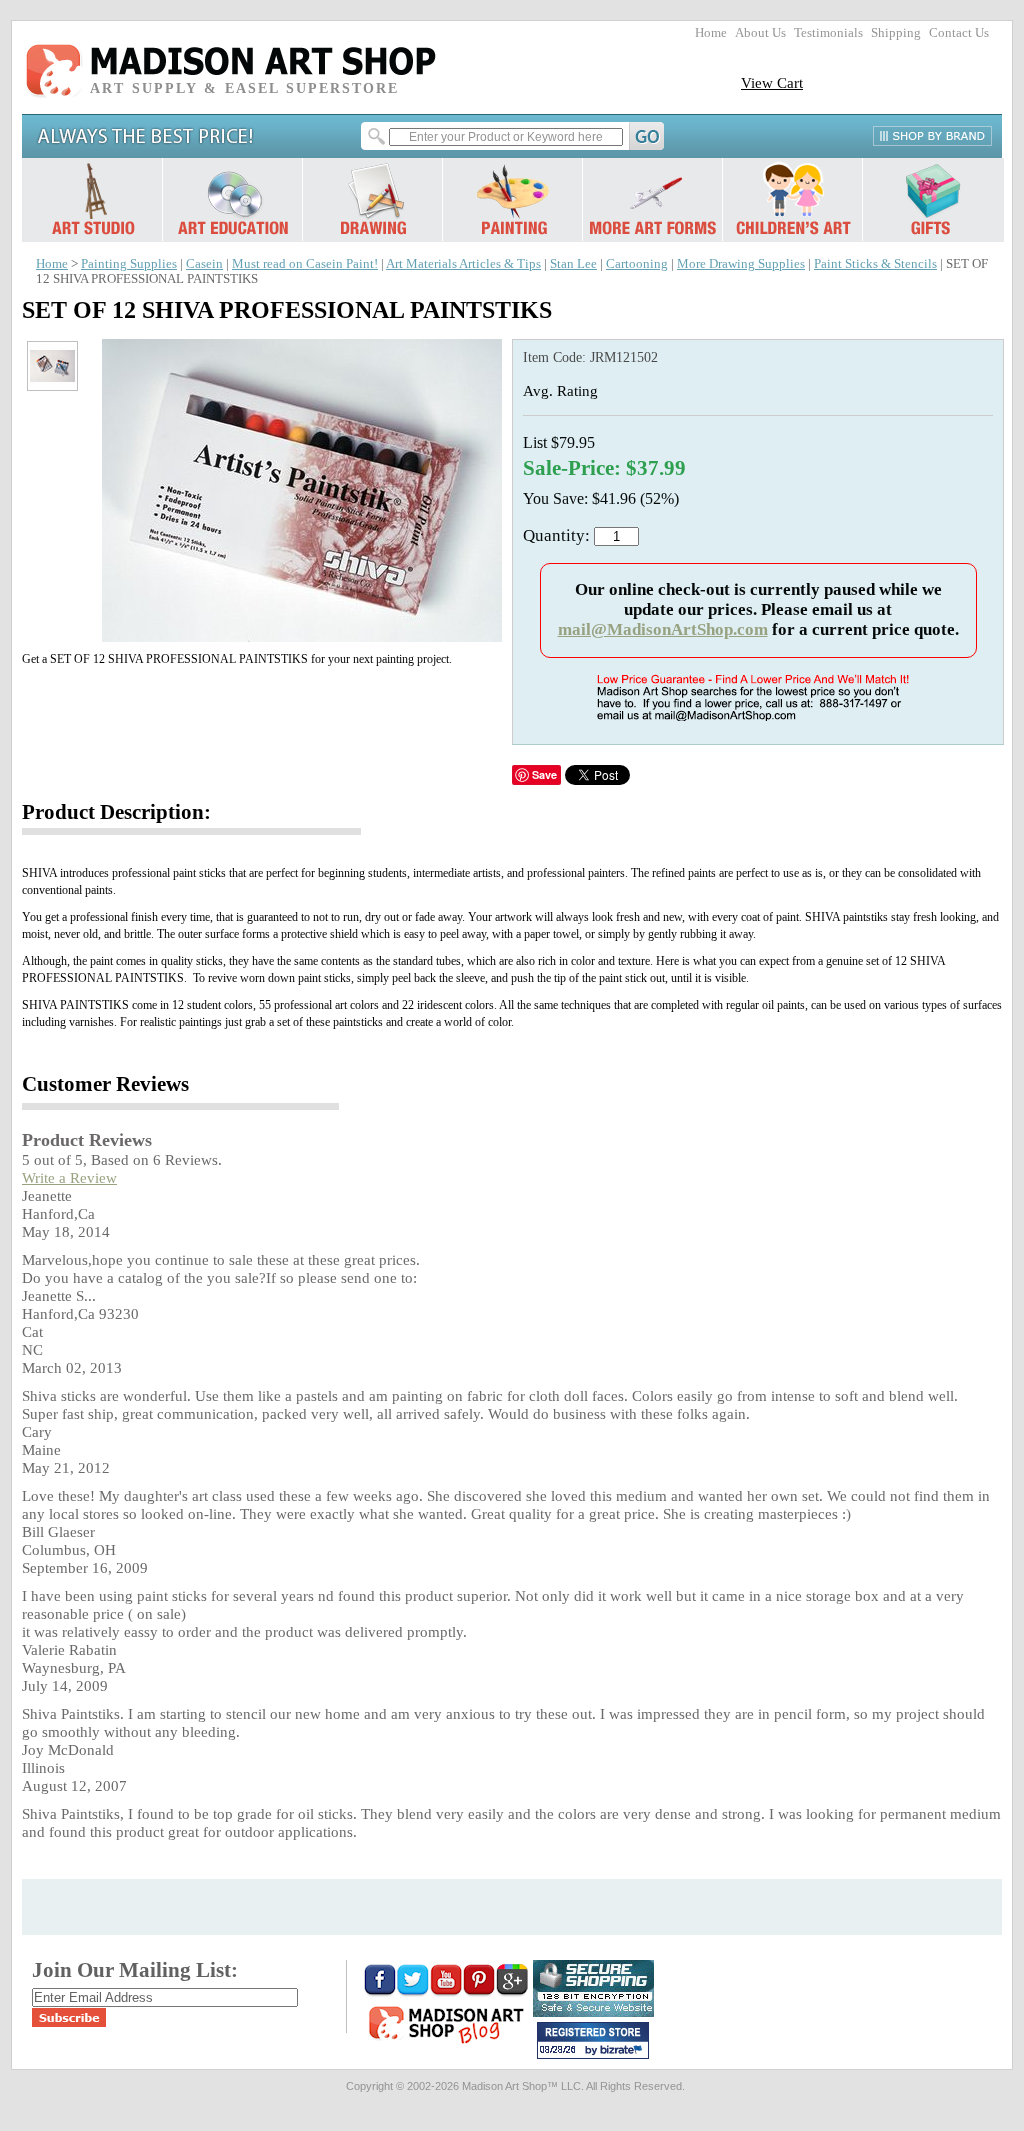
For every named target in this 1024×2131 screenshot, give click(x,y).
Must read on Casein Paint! (305, 264)
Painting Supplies (129, 264)
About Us (760, 33)
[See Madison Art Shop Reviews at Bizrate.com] (593, 2040)
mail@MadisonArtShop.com (663, 629)
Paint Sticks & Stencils (875, 264)
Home (711, 33)
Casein (204, 264)
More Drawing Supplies (741, 264)
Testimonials (828, 33)
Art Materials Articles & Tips (463, 264)
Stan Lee (573, 264)
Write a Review (69, 1177)
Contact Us (959, 33)
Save (544, 774)
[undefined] (302, 636)
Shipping (896, 33)
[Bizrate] (624, 2051)
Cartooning (637, 264)
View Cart (772, 82)
